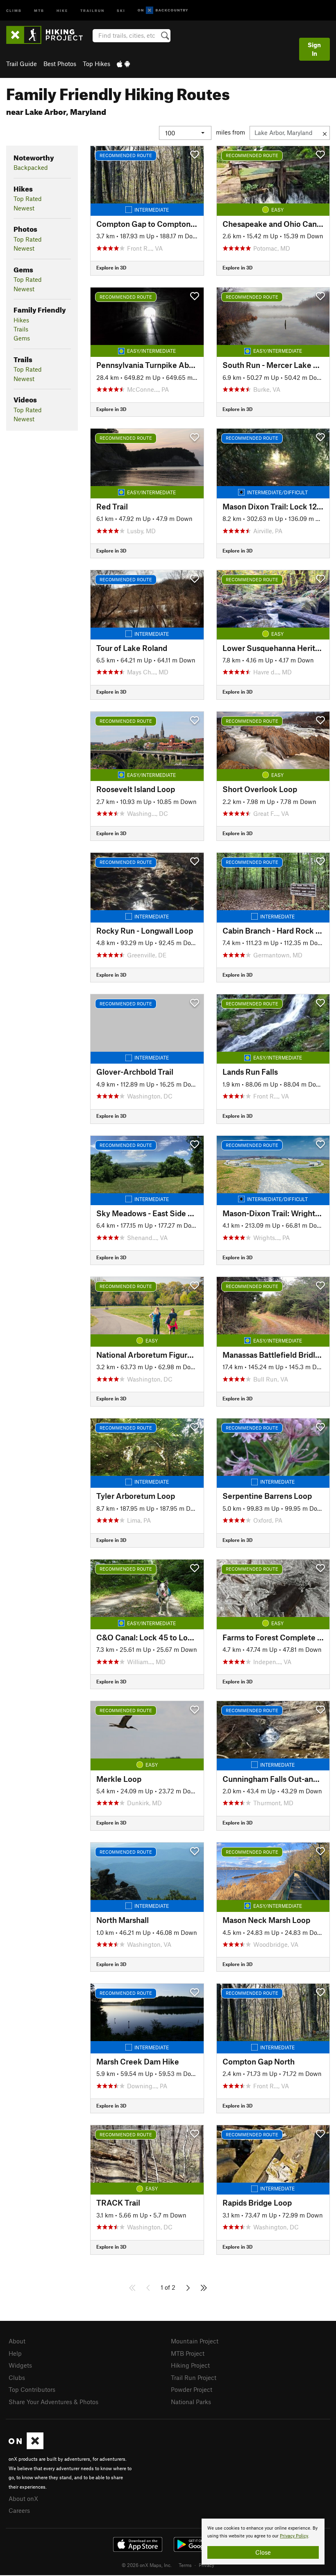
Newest (24, 208)
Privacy (207, 2565)
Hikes (21, 320)
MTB (39, 10)
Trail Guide (22, 64)
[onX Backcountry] (163, 10)
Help (15, 2353)
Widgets (20, 2365)
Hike (62, 10)
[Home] (49, 35)
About (17, 2341)
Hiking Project (190, 2365)
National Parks (191, 2402)
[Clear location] (325, 133)
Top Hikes (96, 64)
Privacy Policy (294, 2536)
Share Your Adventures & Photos (53, 2402)
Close (263, 2552)
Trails (21, 329)
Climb (14, 10)
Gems (22, 338)
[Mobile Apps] (123, 64)
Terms (185, 2565)
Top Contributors (32, 2389)
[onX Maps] (26, 2447)
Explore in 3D (111, 267)
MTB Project (188, 2353)
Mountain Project (195, 2341)
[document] (263, 2542)
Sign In (314, 49)
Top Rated (28, 199)
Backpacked (31, 167)
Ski (121, 10)
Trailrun (92, 10)
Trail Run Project (194, 2377)
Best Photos (60, 64)
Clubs (17, 2377)
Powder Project (192, 2389)
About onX (23, 2498)
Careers (19, 2510)
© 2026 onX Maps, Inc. (147, 2565)
